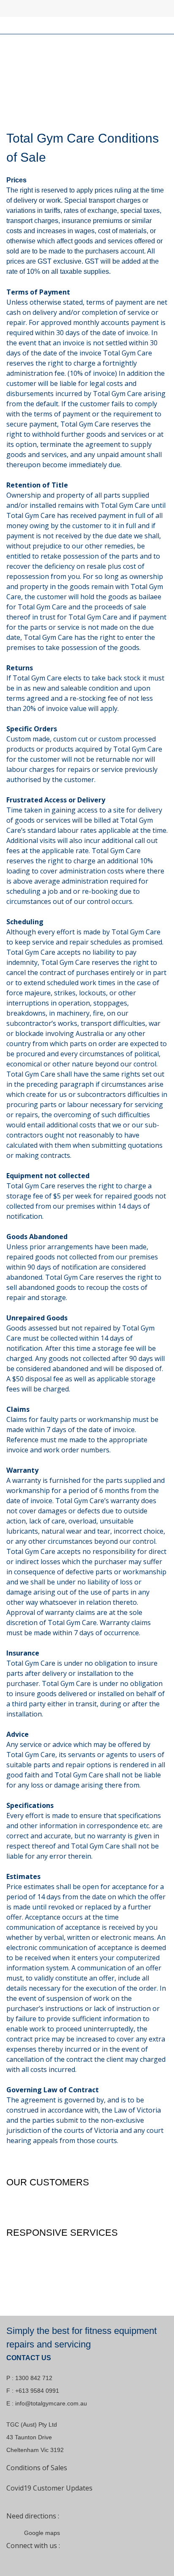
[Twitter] (35, 2560)
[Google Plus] (55, 2560)
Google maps (42, 2533)
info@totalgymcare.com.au (51, 2403)
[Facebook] (15, 2560)
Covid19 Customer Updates (49, 2488)
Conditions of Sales (37, 2468)
